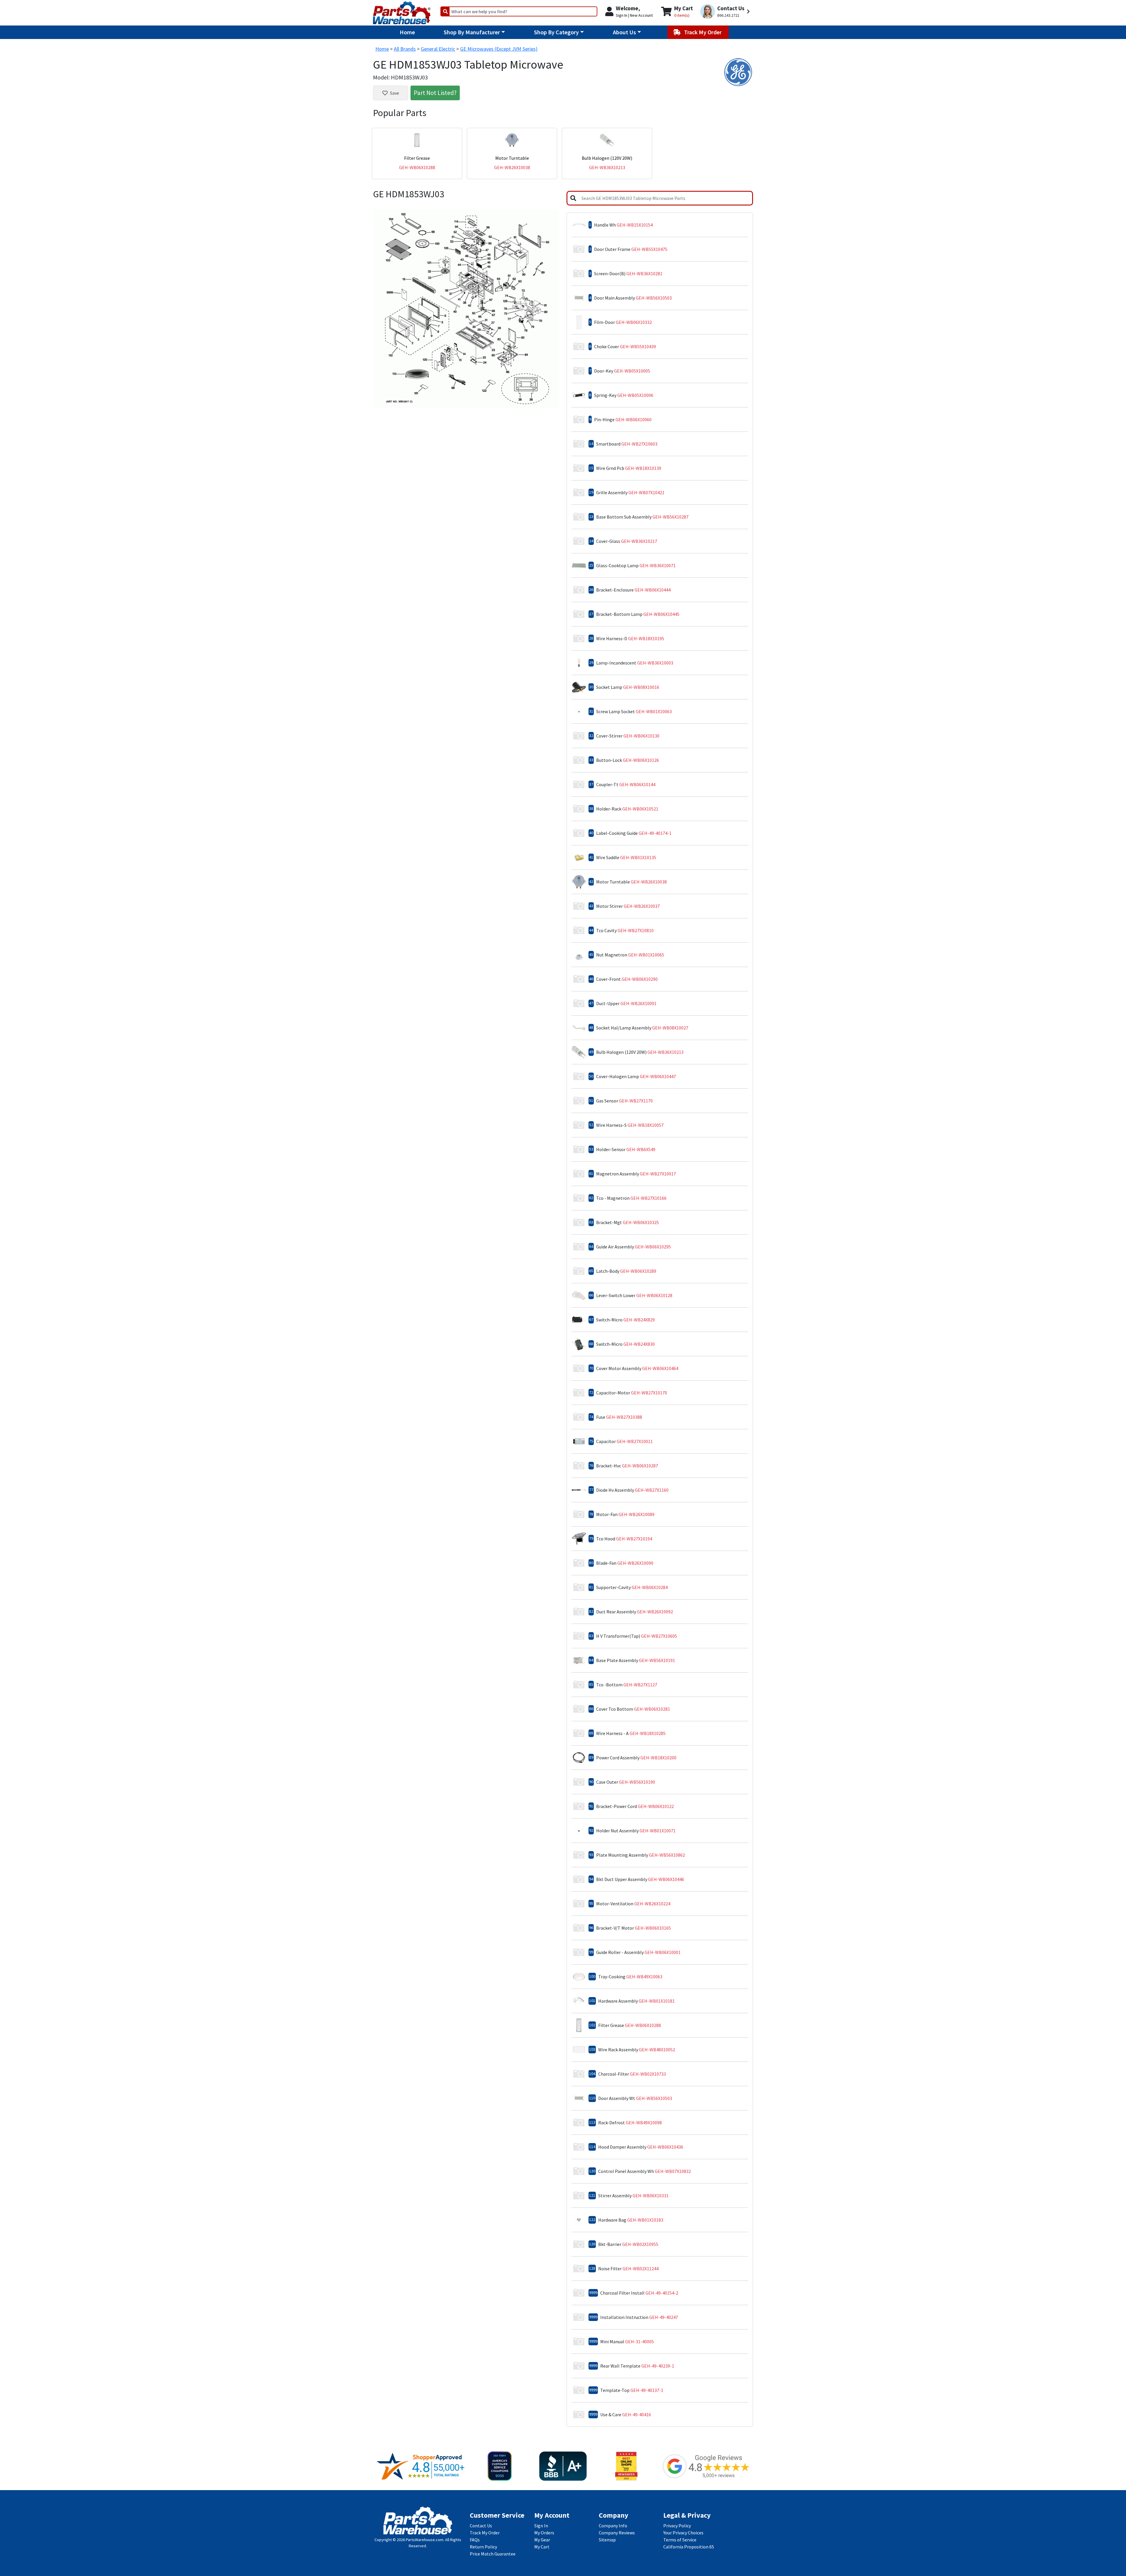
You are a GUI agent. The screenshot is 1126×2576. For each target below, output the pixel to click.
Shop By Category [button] (556, 32)
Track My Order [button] (703, 32)
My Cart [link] (542, 2547)
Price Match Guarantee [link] (493, 2554)
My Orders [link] (544, 2533)
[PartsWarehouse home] (402, 11)
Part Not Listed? (435, 93)
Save (395, 93)
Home (407, 32)
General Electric (438, 49)
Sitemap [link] (607, 2540)
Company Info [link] (613, 2526)
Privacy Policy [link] (677, 2526)
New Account (641, 15)
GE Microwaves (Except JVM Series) (499, 49)
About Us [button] (624, 32)
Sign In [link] (541, 2526)
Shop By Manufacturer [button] (472, 32)
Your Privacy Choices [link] (683, 2533)
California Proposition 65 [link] (689, 2547)
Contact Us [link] (481, 2526)
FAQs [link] (475, 2540)
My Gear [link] (542, 2540)
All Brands (405, 49)
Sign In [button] (621, 15)
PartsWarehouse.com (425, 2540)
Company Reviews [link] (617, 2533)
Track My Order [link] (485, 2533)
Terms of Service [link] (680, 2540)
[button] (726, 12)
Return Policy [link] (483, 2547)
